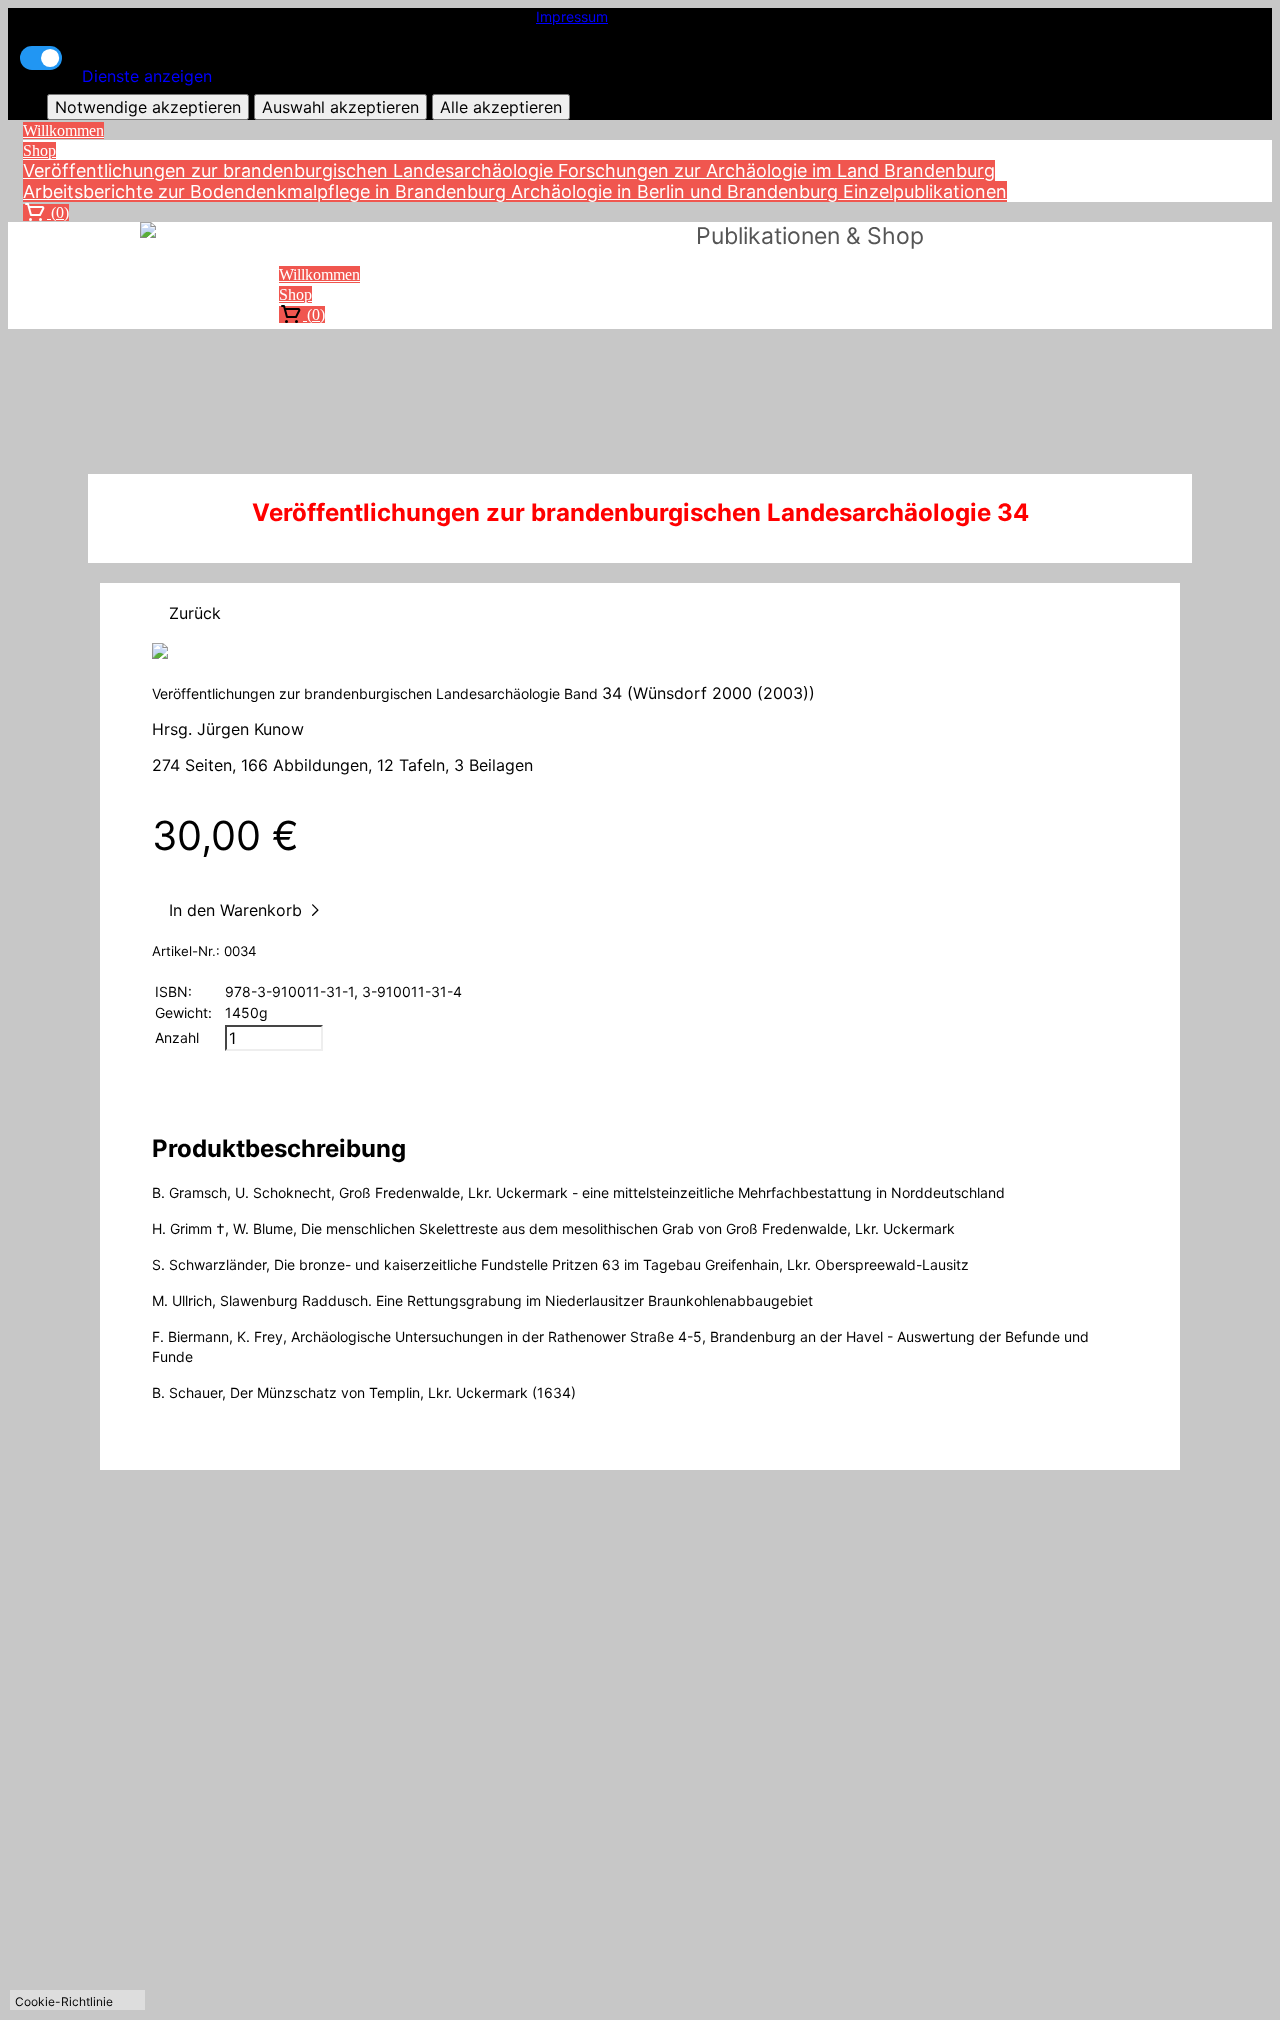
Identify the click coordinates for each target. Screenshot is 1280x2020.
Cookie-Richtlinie (64, 2001)
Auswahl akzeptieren (340, 107)
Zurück (195, 613)
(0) (58, 212)
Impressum (572, 16)
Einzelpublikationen (925, 191)
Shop (39, 150)
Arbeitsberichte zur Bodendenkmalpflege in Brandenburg (267, 191)
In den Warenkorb (238, 910)
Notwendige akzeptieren (148, 107)
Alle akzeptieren (501, 107)
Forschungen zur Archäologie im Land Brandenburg (776, 170)
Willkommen (63, 130)
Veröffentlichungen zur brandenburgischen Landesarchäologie (290, 170)
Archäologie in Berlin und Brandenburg (677, 191)
